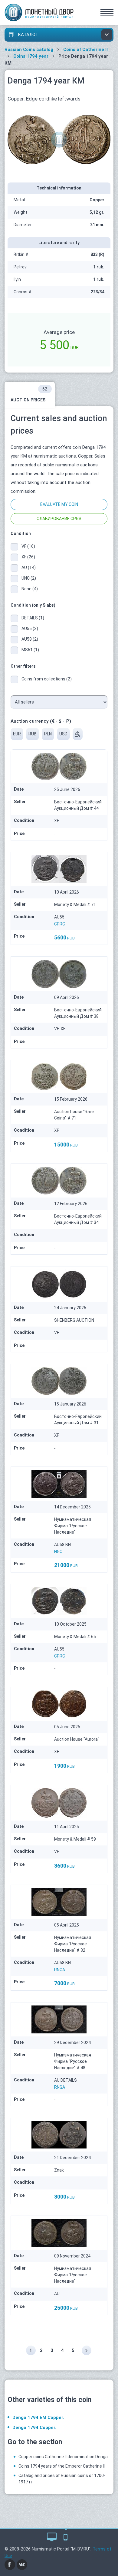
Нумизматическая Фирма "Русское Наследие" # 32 (73, 1944)
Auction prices (29, 394)
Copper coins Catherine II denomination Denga (63, 2457)
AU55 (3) (30, 629)
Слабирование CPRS (59, 519)
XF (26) (28, 557)
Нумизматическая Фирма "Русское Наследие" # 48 (73, 2061)
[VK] (22, 2564)
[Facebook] (10, 2564)
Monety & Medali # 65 (75, 1637)
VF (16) (28, 546)
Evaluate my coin (59, 504)
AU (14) (29, 567)
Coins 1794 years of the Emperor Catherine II (62, 2466)
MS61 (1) (30, 650)
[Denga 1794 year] (59, 139)
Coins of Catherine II (85, 49)
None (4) (30, 589)
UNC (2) (29, 578)
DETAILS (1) (33, 618)
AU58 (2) (30, 639)
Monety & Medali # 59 (75, 1839)
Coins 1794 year (31, 56)
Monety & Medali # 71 (75, 905)
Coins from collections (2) (47, 679)
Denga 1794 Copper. (34, 2428)
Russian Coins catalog (29, 49)
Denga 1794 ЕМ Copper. (38, 2418)
